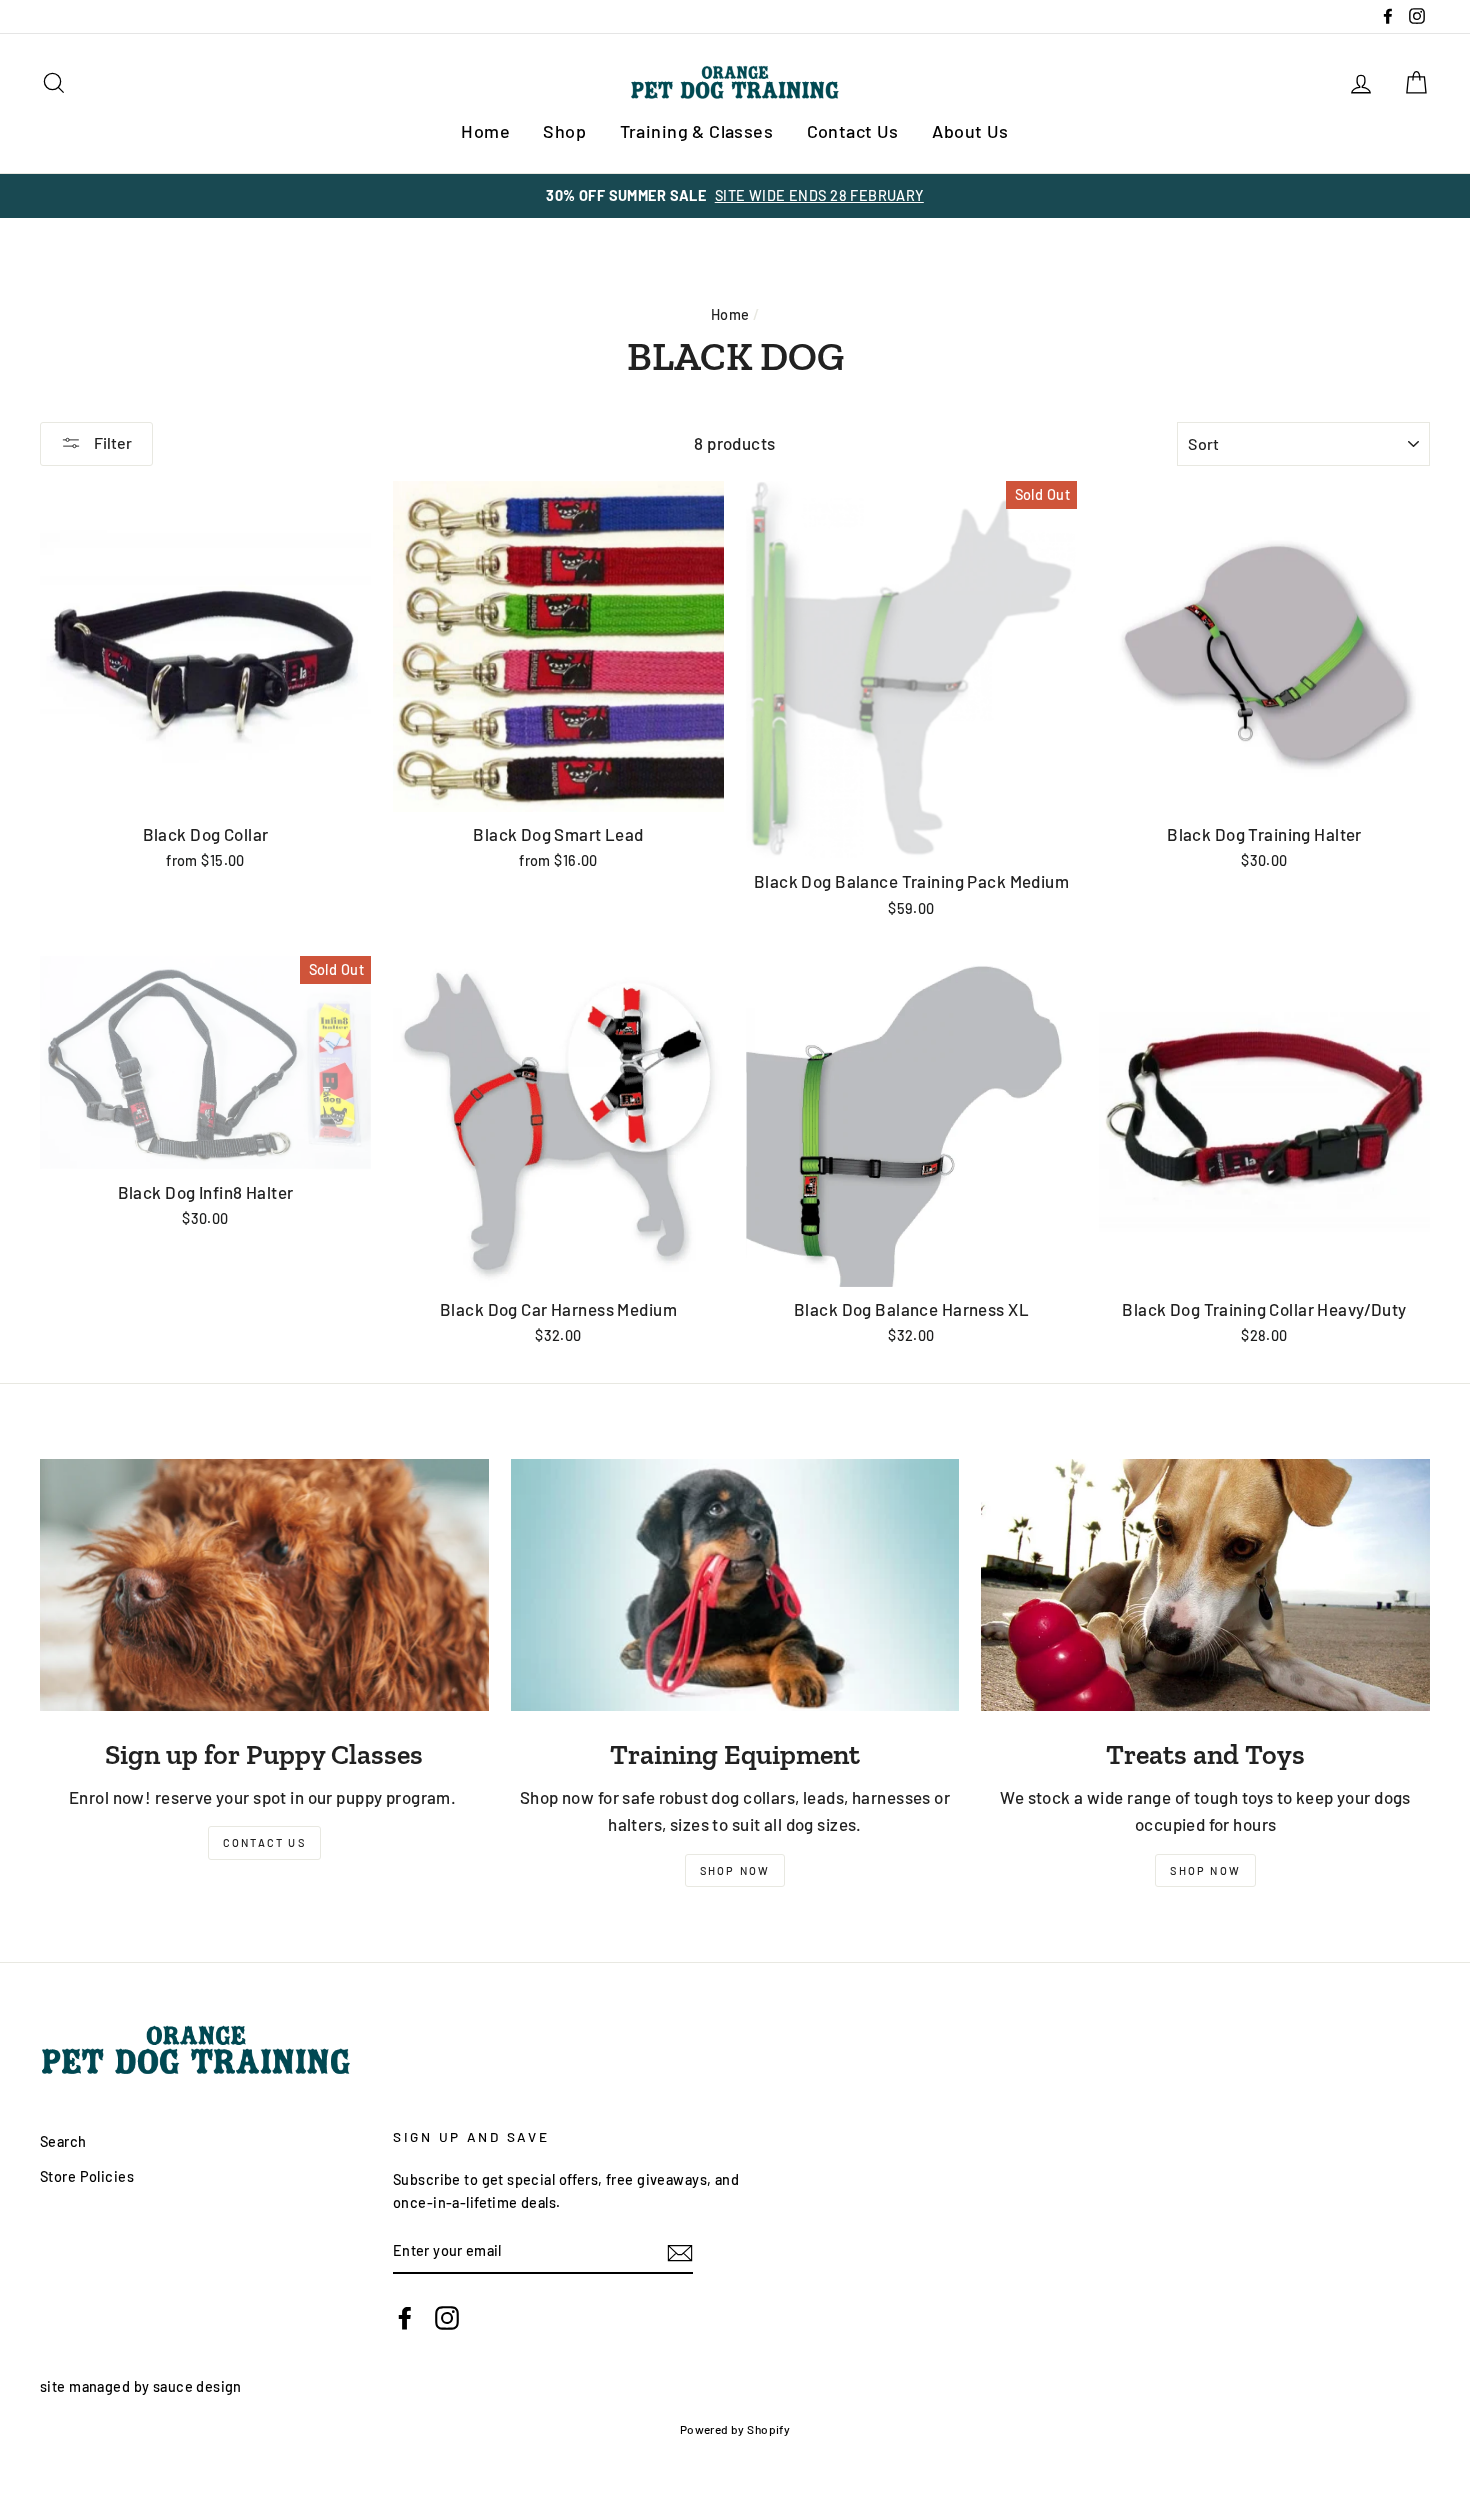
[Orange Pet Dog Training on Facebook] (405, 2316)
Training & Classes (697, 131)
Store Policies (87, 2176)
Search (63, 2141)
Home (485, 131)
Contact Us (853, 131)
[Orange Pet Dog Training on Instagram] (447, 2316)
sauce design (197, 2386)
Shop (564, 131)
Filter (111, 442)
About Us (970, 131)
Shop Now (735, 1870)
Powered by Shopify (735, 2429)
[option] (735, 195)
